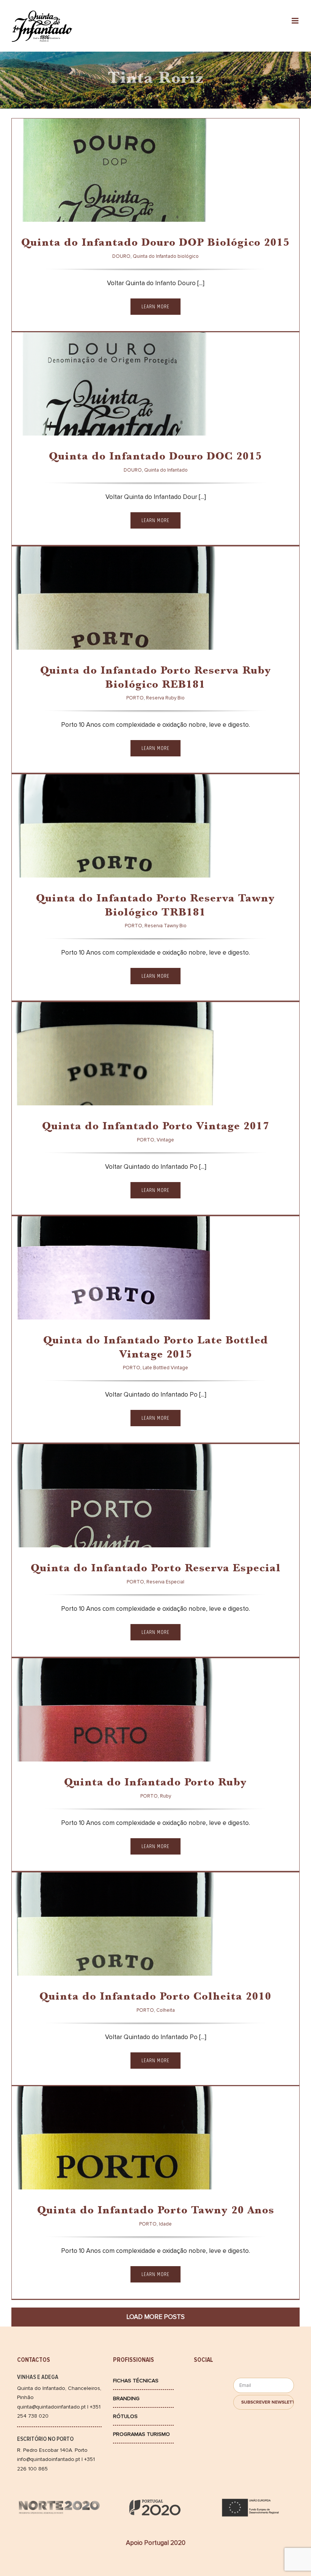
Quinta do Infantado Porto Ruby (155, 1783)
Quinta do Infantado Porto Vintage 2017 (156, 1127)
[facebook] (204, 2382)
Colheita (57, 1963)
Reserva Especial (68, 1534)
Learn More (155, 307)
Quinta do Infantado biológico (89, 209)
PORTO (32, 637)
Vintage (55, 1092)
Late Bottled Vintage (74, 1306)
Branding (126, 2398)
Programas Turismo (141, 2434)
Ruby (51, 1748)
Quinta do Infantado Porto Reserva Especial (156, 1569)
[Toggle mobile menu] (296, 21)
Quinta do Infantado (74, 422)
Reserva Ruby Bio (68, 637)
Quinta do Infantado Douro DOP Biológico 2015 (155, 244)
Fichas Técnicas (136, 2381)
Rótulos (125, 2416)
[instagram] (204, 2396)
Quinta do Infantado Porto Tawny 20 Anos (156, 2211)
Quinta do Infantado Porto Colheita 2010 (155, 1998)
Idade (51, 2176)
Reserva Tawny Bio (70, 864)
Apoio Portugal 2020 (156, 2543)
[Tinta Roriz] (114, 195)
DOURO (33, 209)
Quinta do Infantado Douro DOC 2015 (155, 457)
